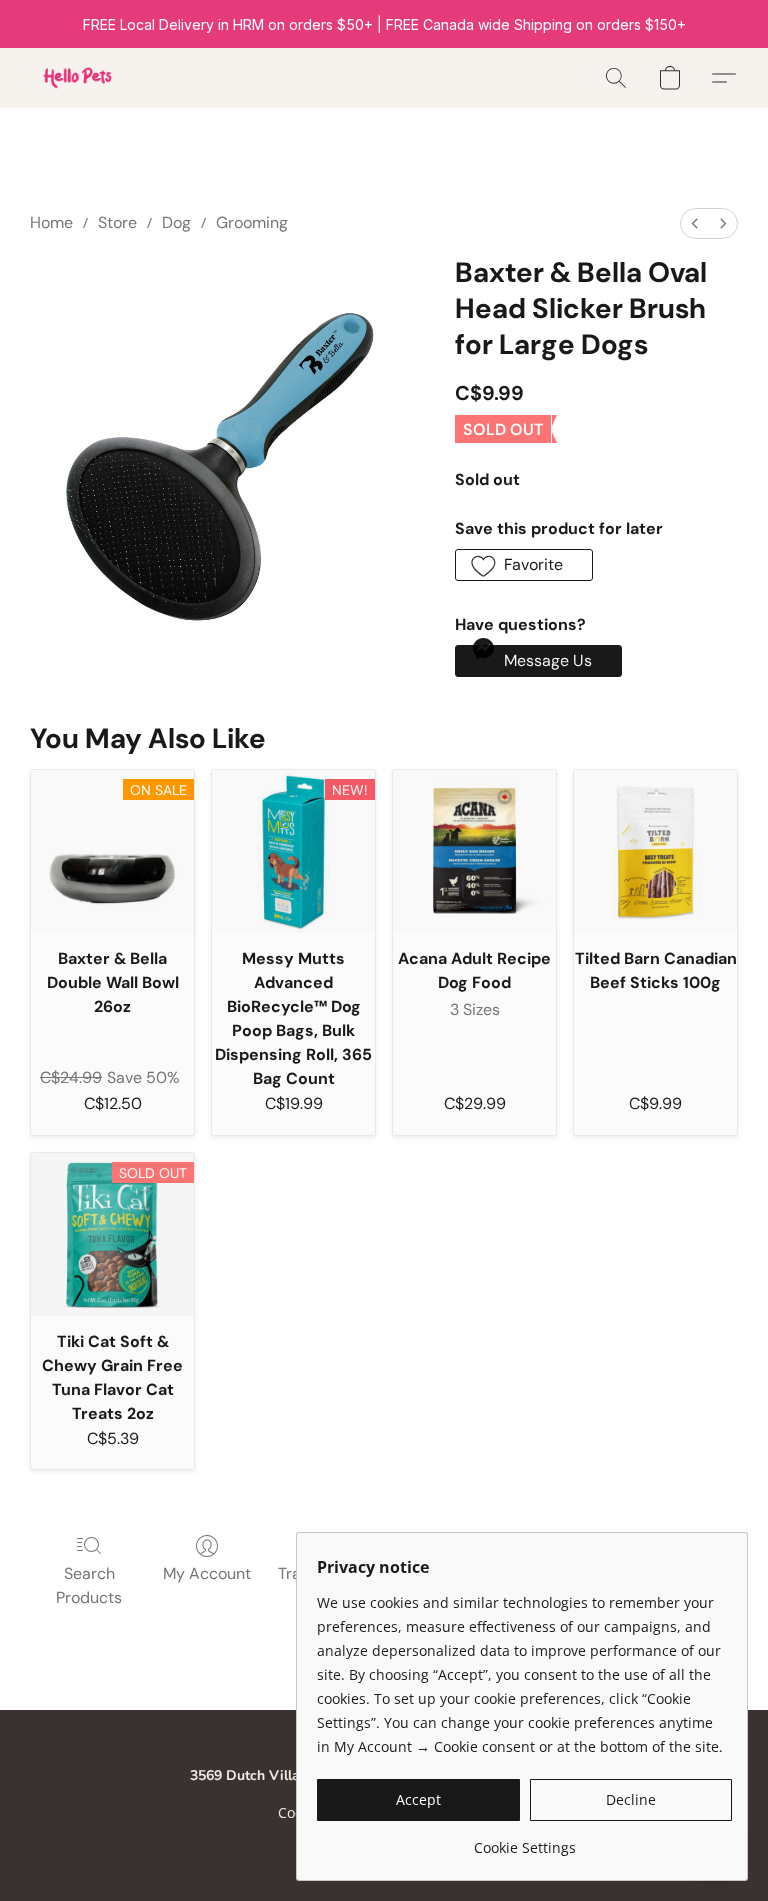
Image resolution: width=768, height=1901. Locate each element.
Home (51, 222)
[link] (524, 1840)
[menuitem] (695, 223)
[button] (76, 78)
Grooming (252, 222)
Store (117, 222)
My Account (207, 1573)
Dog (176, 222)
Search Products (89, 1585)
